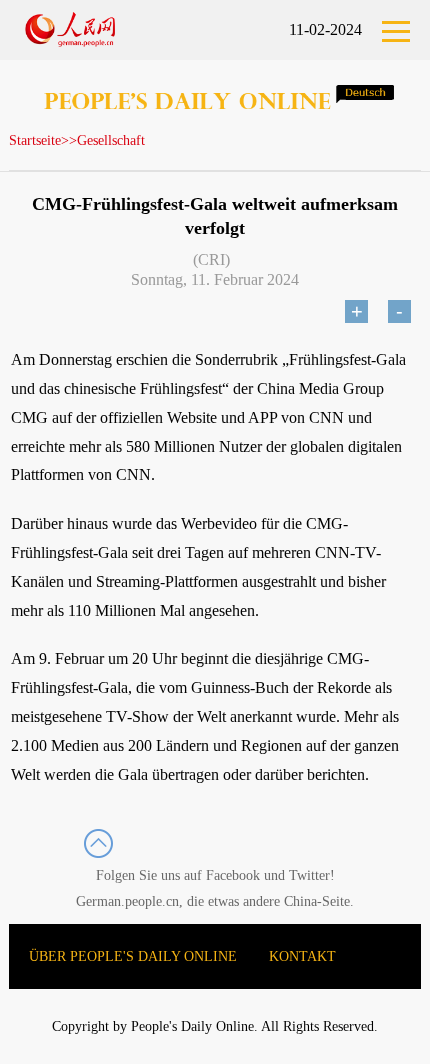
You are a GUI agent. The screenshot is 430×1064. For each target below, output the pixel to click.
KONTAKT (302, 956)
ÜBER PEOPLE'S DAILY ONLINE (133, 956)
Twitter (309, 875)
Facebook (233, 875)
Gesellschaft (111, 140)
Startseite (35, 140)
